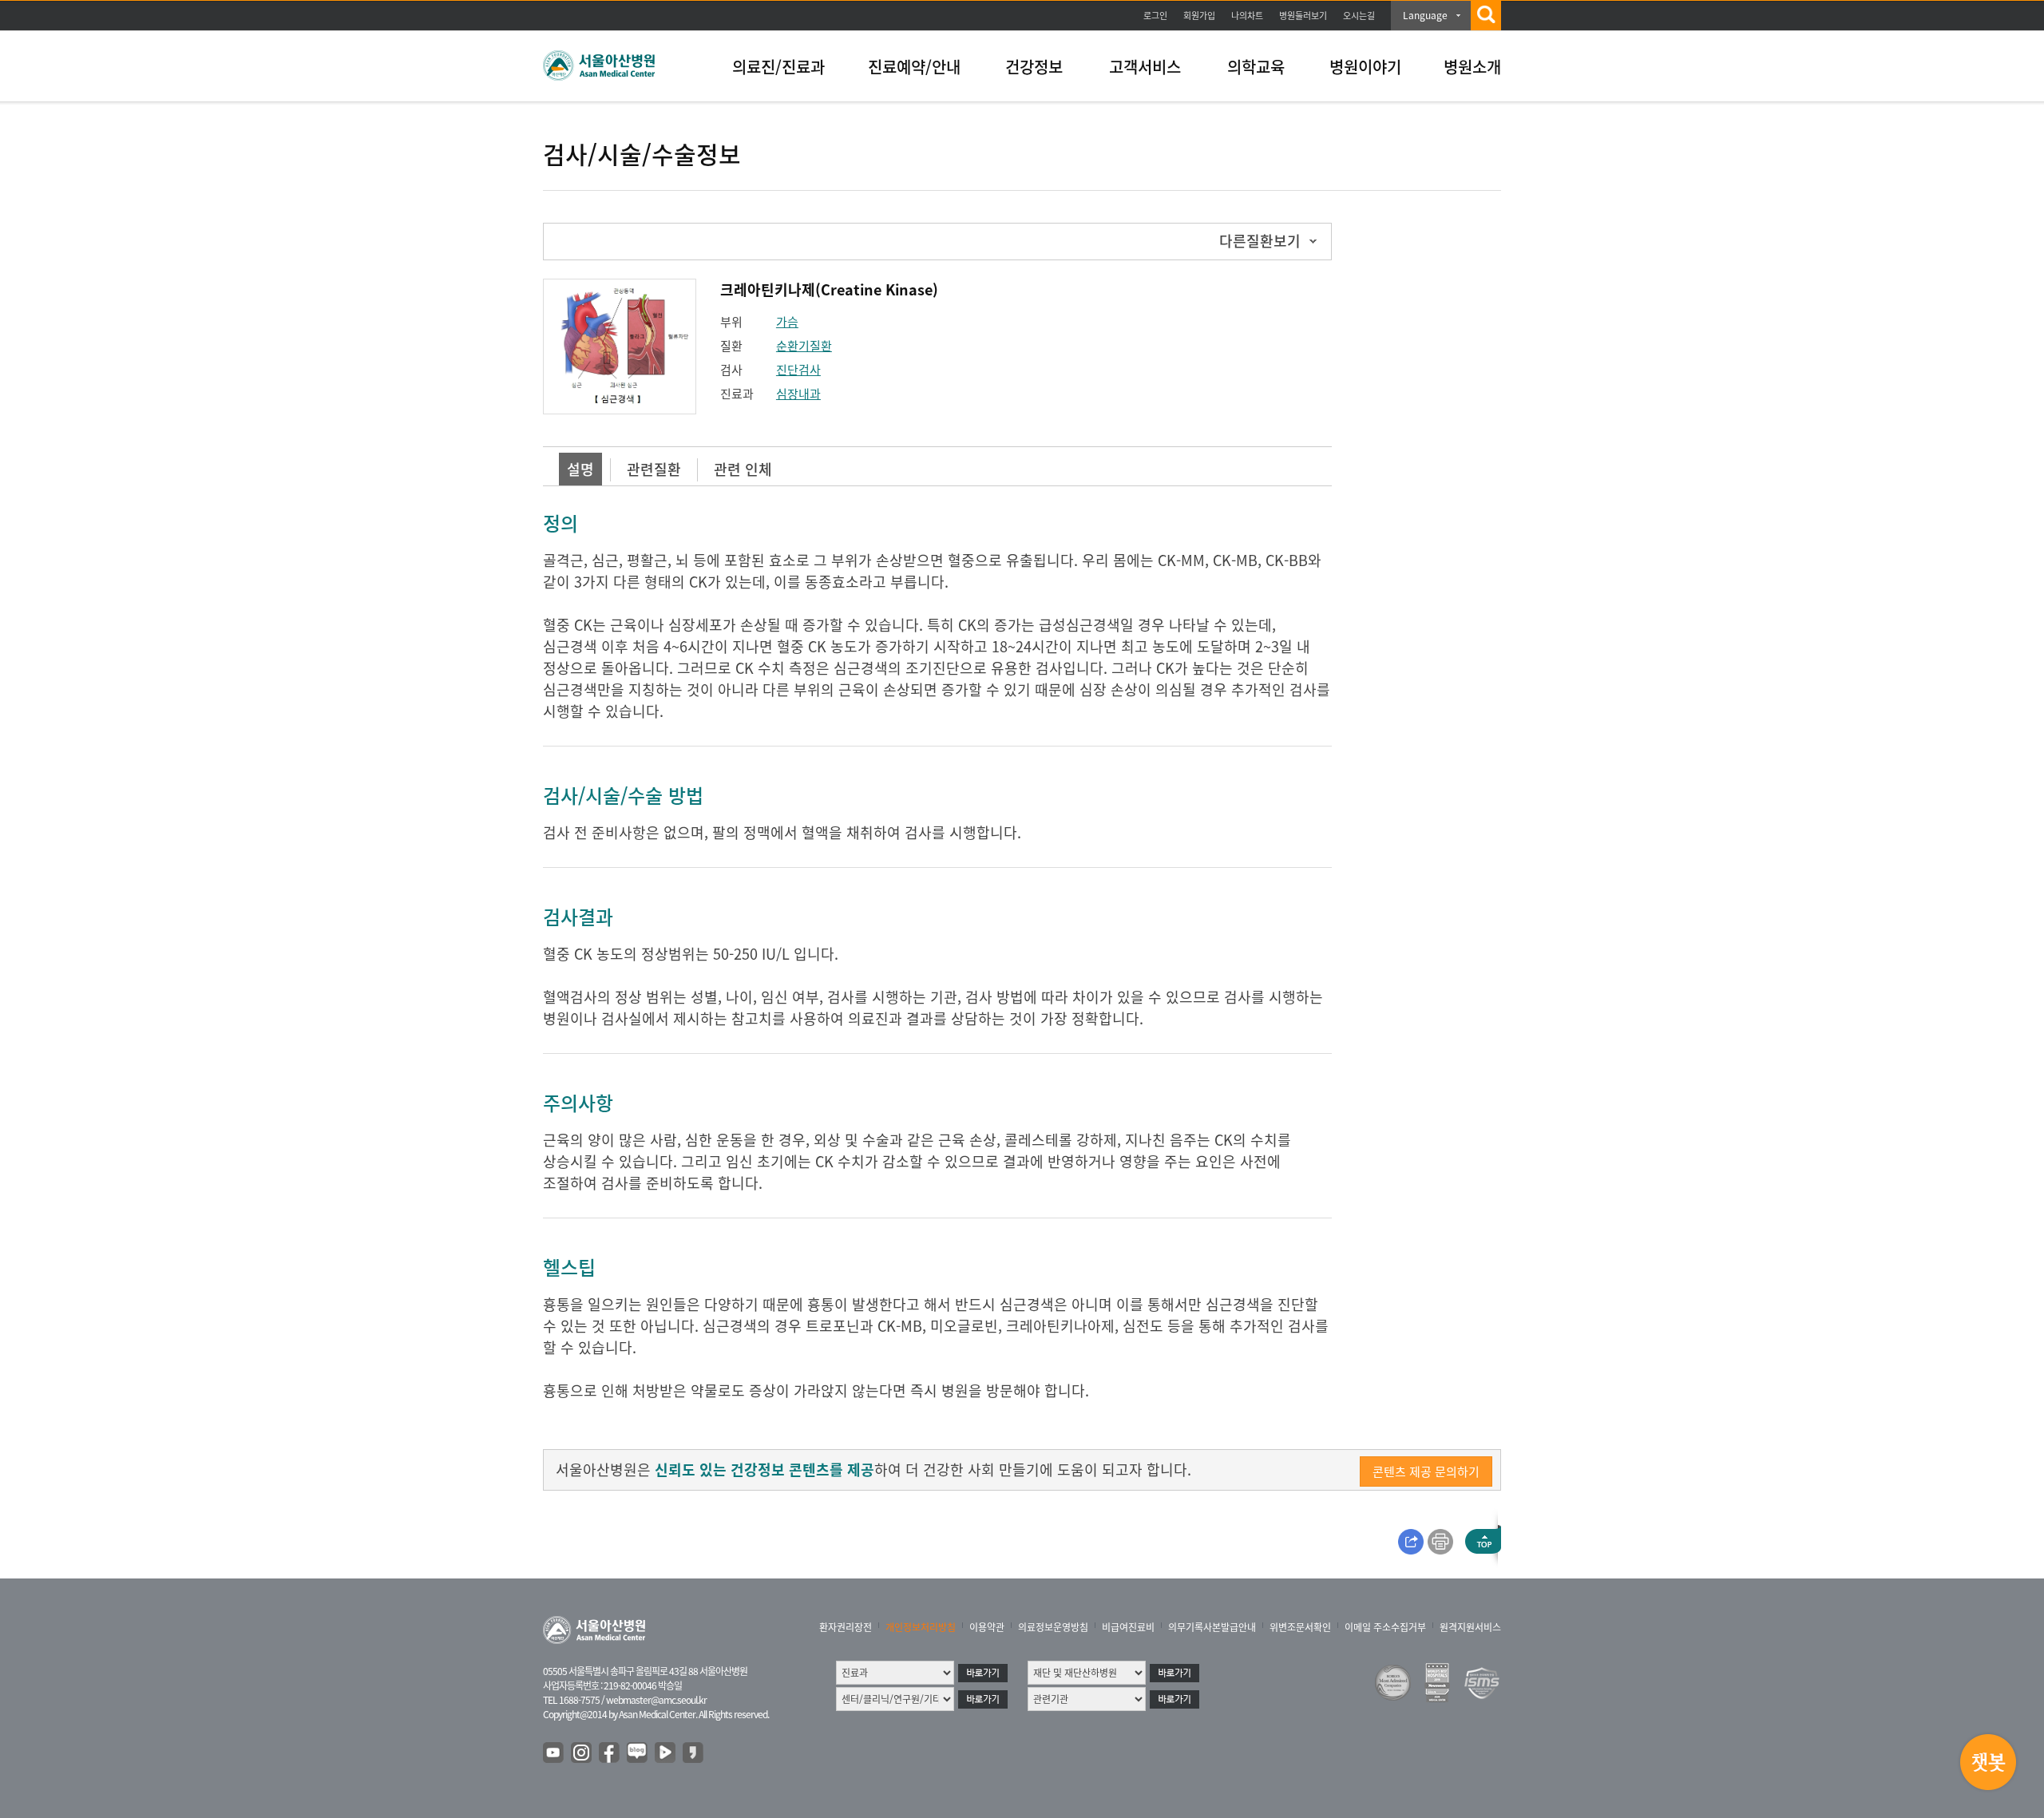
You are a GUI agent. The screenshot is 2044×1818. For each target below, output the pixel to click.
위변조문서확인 (1300, 1627)
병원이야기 (1365, 67)
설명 (580, 469)
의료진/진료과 (778, 67)
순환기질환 (804, 346)
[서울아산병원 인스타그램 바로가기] (582, 1753)
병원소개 (1472, 67)
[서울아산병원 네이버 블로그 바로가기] (638, 1753)
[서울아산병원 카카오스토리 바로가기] (694, 1753)
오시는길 (1359, 16)
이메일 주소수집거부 (1385, 1627)
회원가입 (1199, 16)
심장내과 (798, 394)
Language (1425, 15)
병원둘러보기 (1303, 16)
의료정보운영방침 (1053, 1627)
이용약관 (987, 1627)
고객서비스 (1145, 67)
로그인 (1155, 16)
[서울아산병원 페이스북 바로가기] (610, 1753)
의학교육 (1256, 67)
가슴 (787, 322)
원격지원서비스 (1470, 1627)
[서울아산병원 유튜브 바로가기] (554, 1753)
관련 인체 (743, 469)
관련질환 (654, 469)
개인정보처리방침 (921, 1627)
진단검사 (798, 370)
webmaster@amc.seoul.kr (656, 1700)
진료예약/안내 (914, 67)
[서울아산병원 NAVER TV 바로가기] (666, 1753)
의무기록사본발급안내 (1212, 1627)
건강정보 (1034, 67)
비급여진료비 (1128, 1627)
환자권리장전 (846, 1627)
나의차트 (1247, 16)
